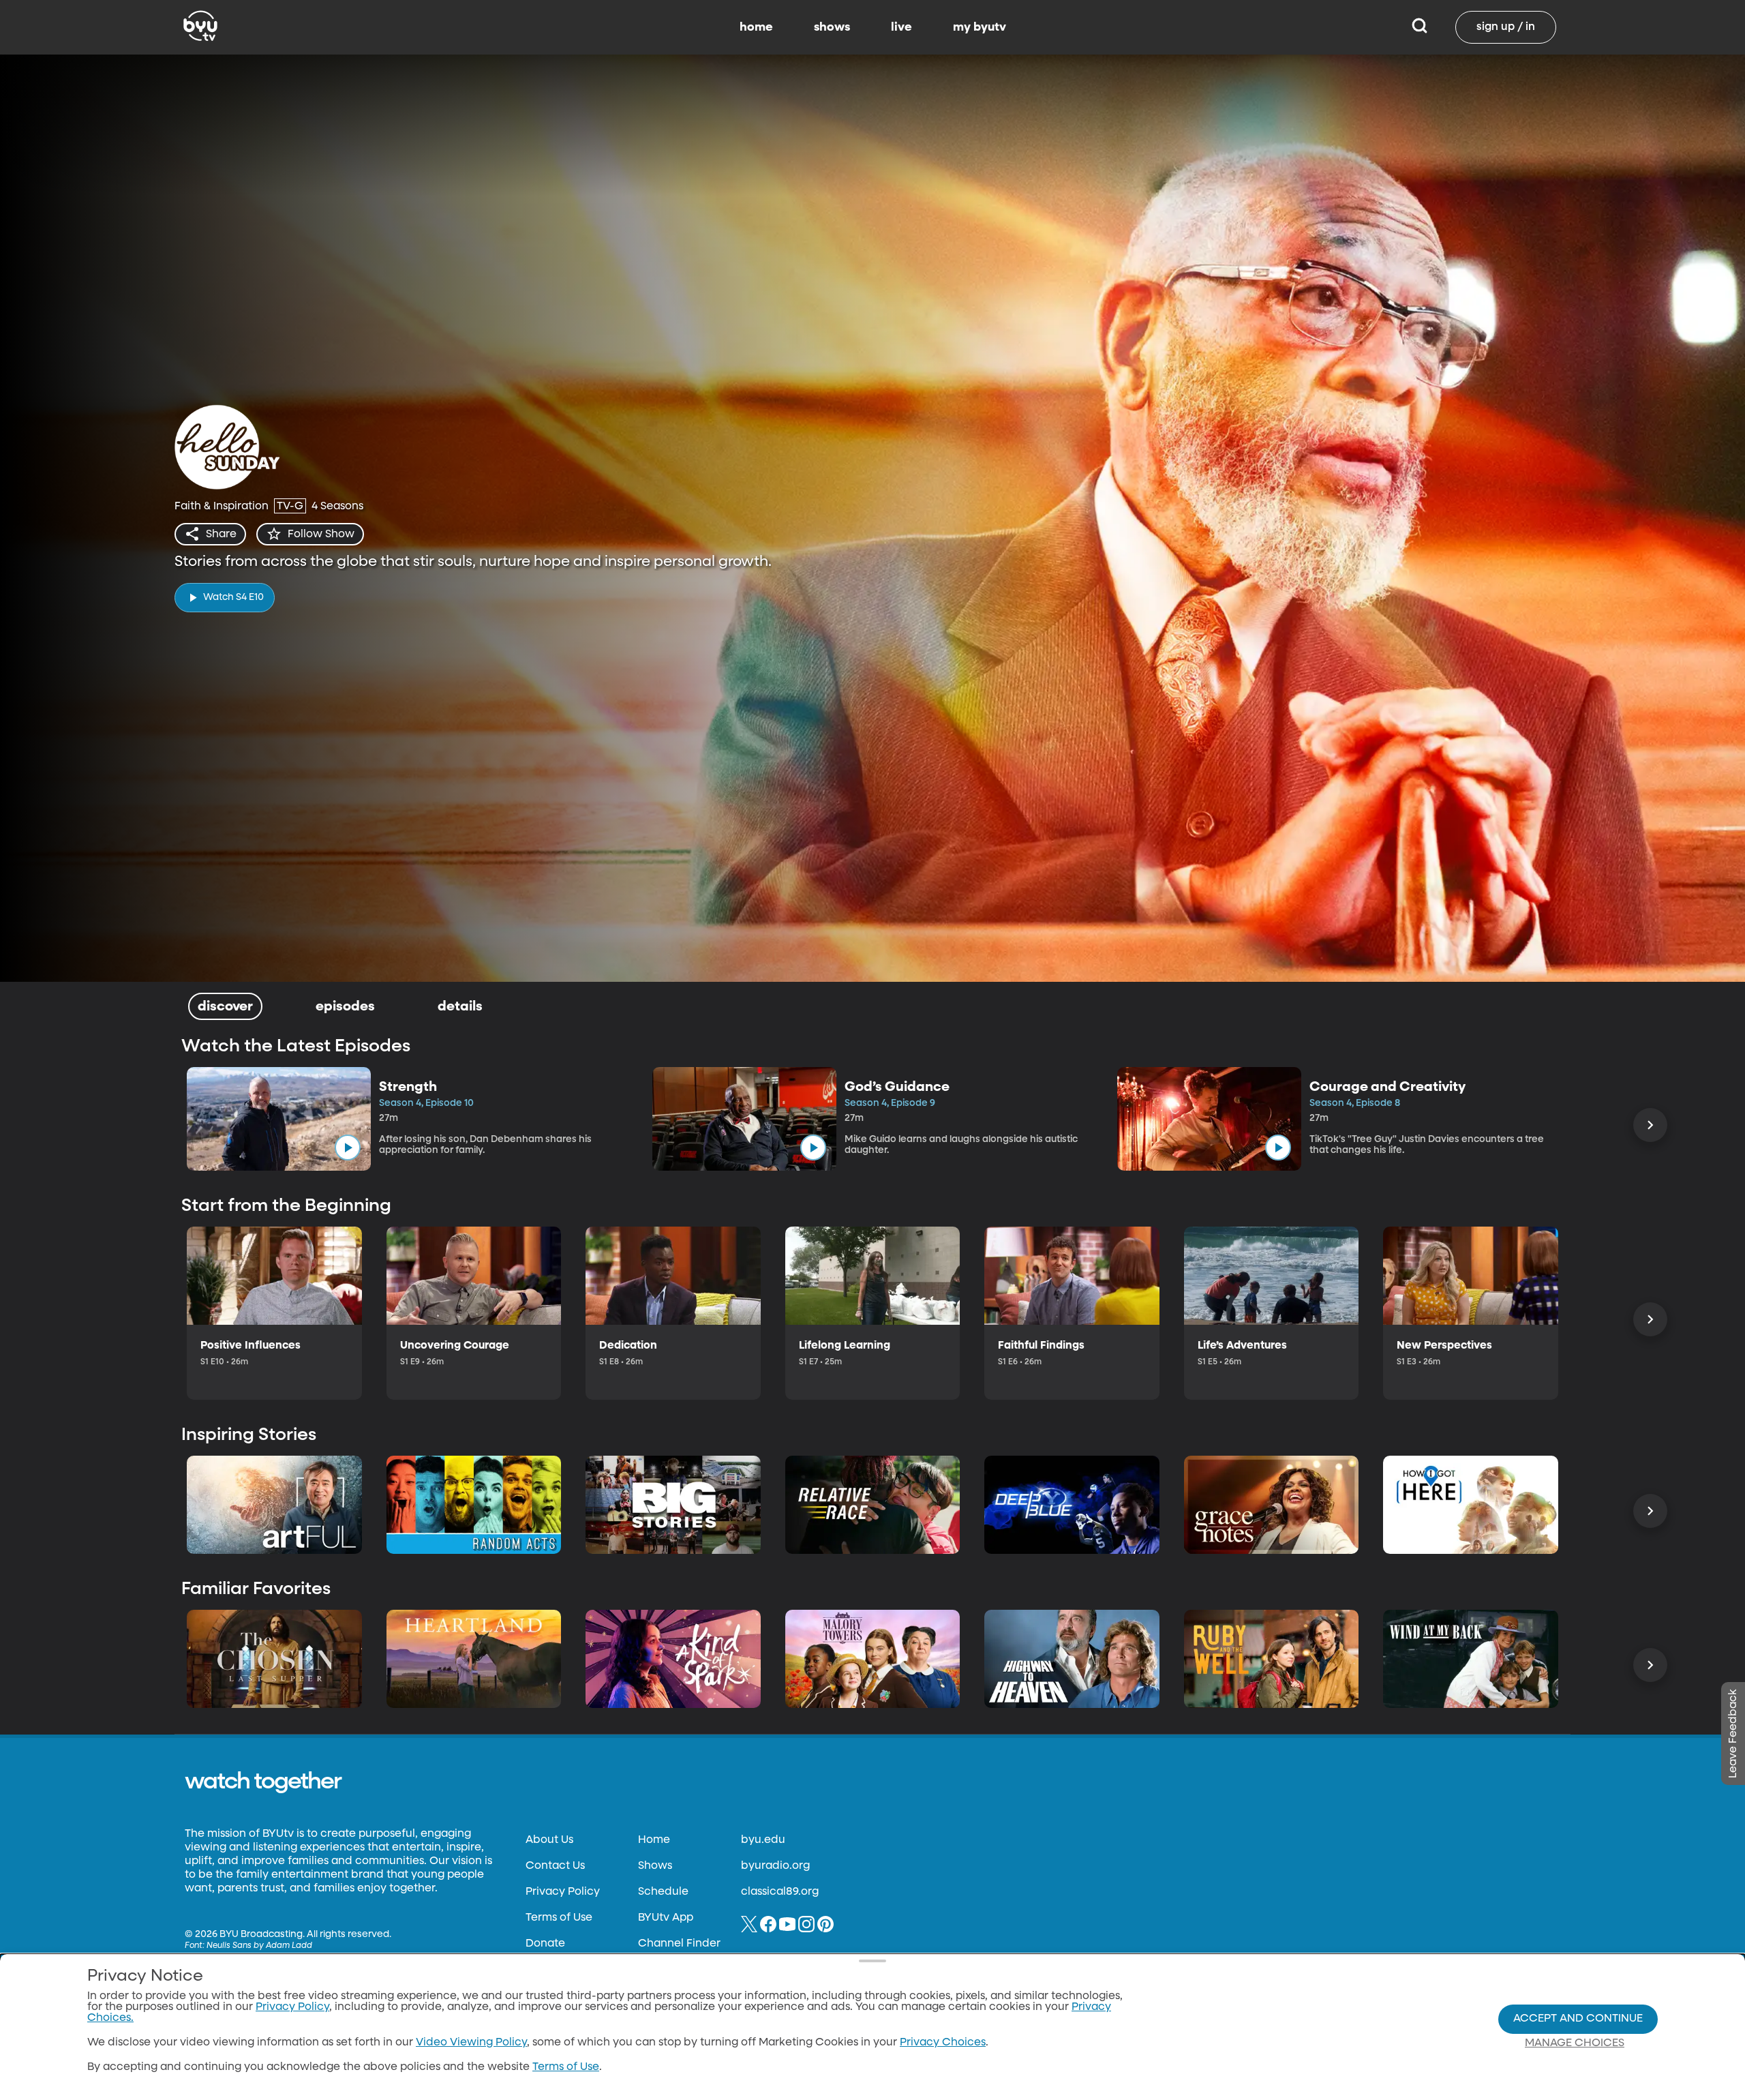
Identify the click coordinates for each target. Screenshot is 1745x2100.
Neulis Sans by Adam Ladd (259, 1946)
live (901, 27)
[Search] (1420, 27)
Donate (545, 1944)
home (756, 27)
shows (832, 27)
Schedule (663, 1892)
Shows (655, 1866)
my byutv (980, 27)
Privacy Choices (943, 2043)
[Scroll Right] (1650, 1125)
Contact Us (555, 1866)
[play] (348, 1147)
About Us (549, 1840)
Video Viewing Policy (471, 2043)
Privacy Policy (563, 1892)
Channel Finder (679, 1944)
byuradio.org (775, 1866)
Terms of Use (559, 1918)
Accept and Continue (1578, 2019)
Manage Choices (1575, 2043)
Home (654, 1840)
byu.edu (763, 1840)
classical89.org (780, 1892)
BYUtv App (666, 1918)
